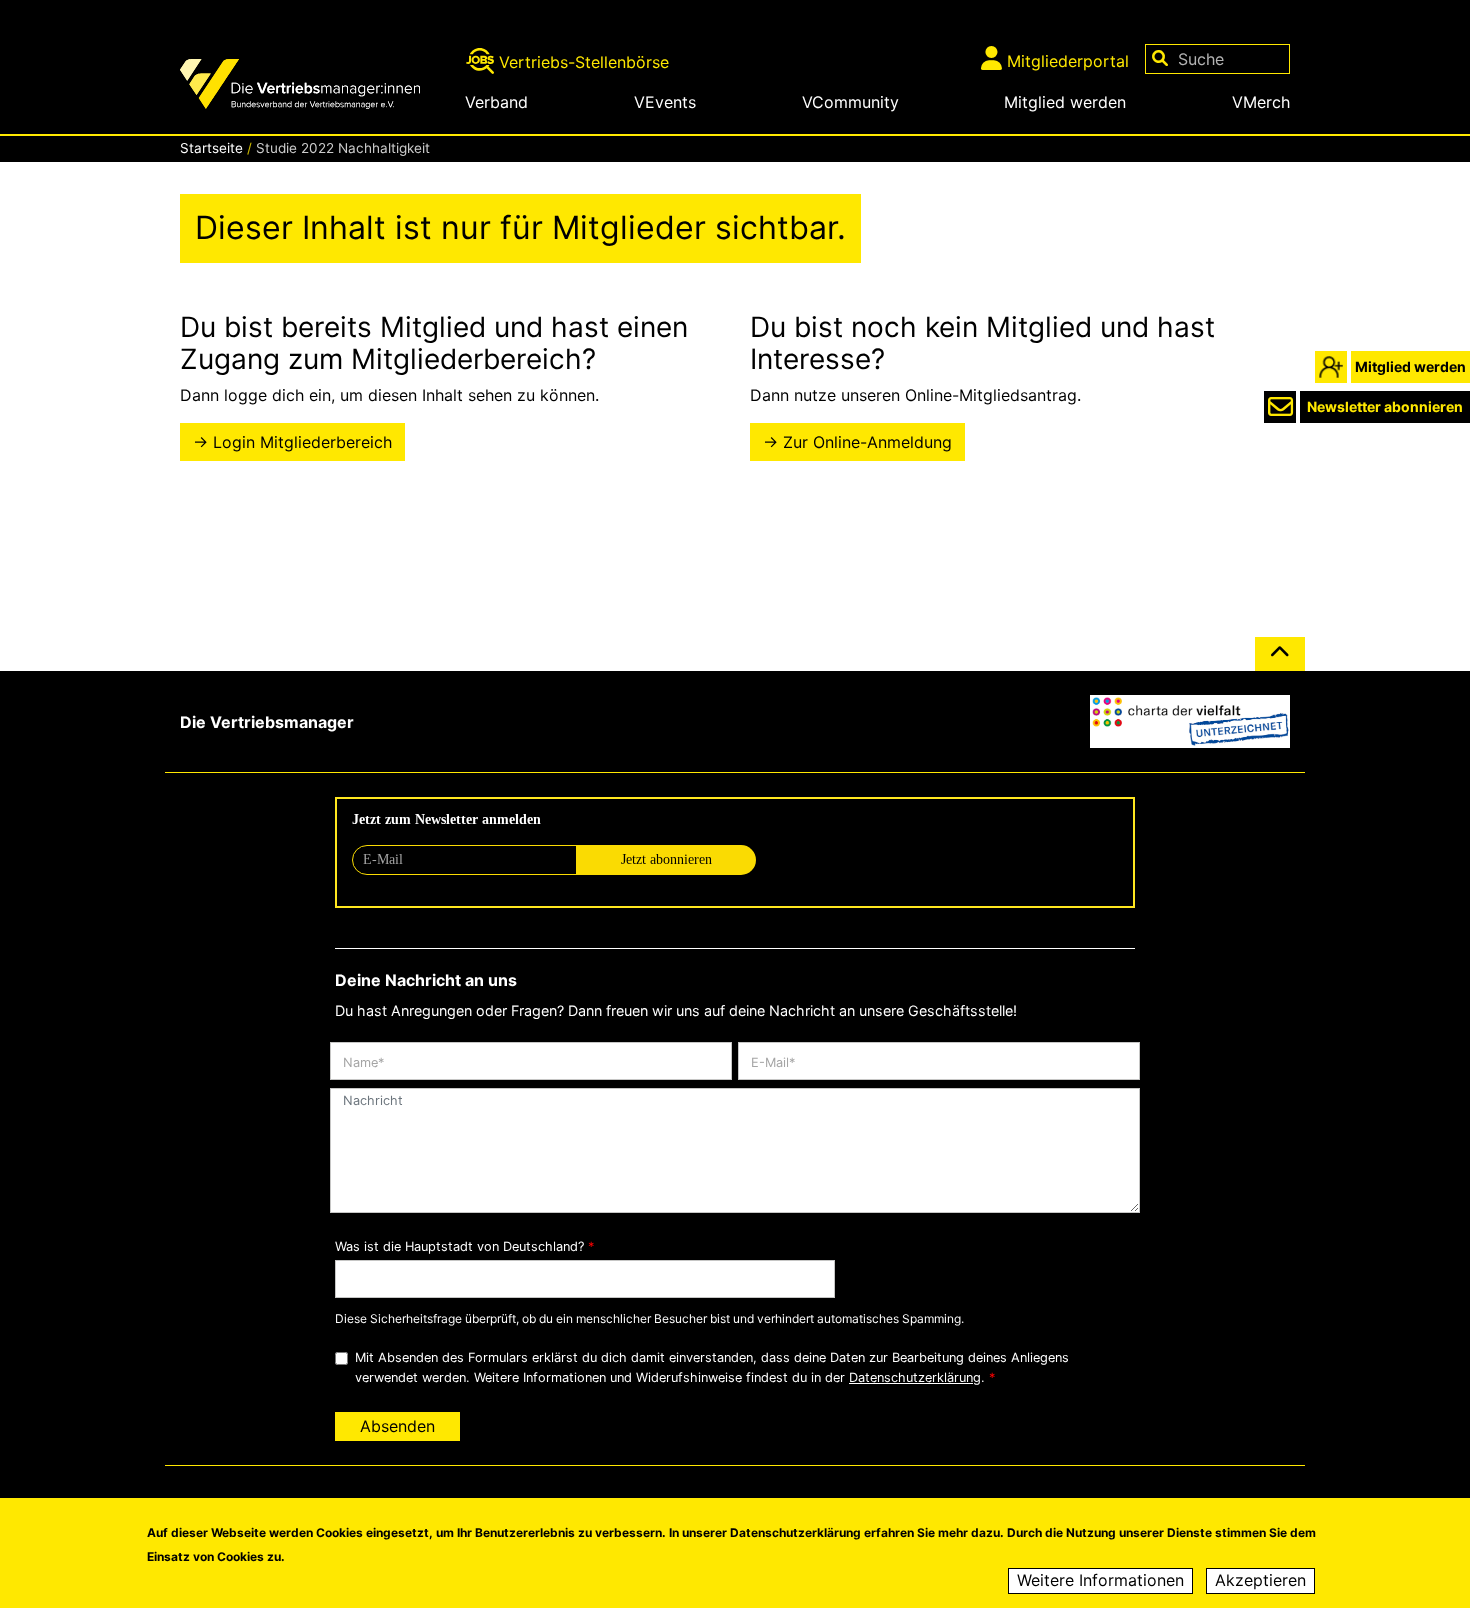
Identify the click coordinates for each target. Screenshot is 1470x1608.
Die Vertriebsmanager (267, 722)
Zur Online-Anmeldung (867, 442)
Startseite (211, 148)
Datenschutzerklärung (915, 1377)
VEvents (665, 102)
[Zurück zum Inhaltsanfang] (1280, 662)
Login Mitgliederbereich (302, 442)
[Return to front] (315, 86)
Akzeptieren (1260, 1581)
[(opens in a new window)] (1190, 722)
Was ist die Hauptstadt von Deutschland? (459, 1246)
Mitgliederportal (1068, 61)
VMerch (1261, 102)
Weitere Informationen (1100, 1581)
